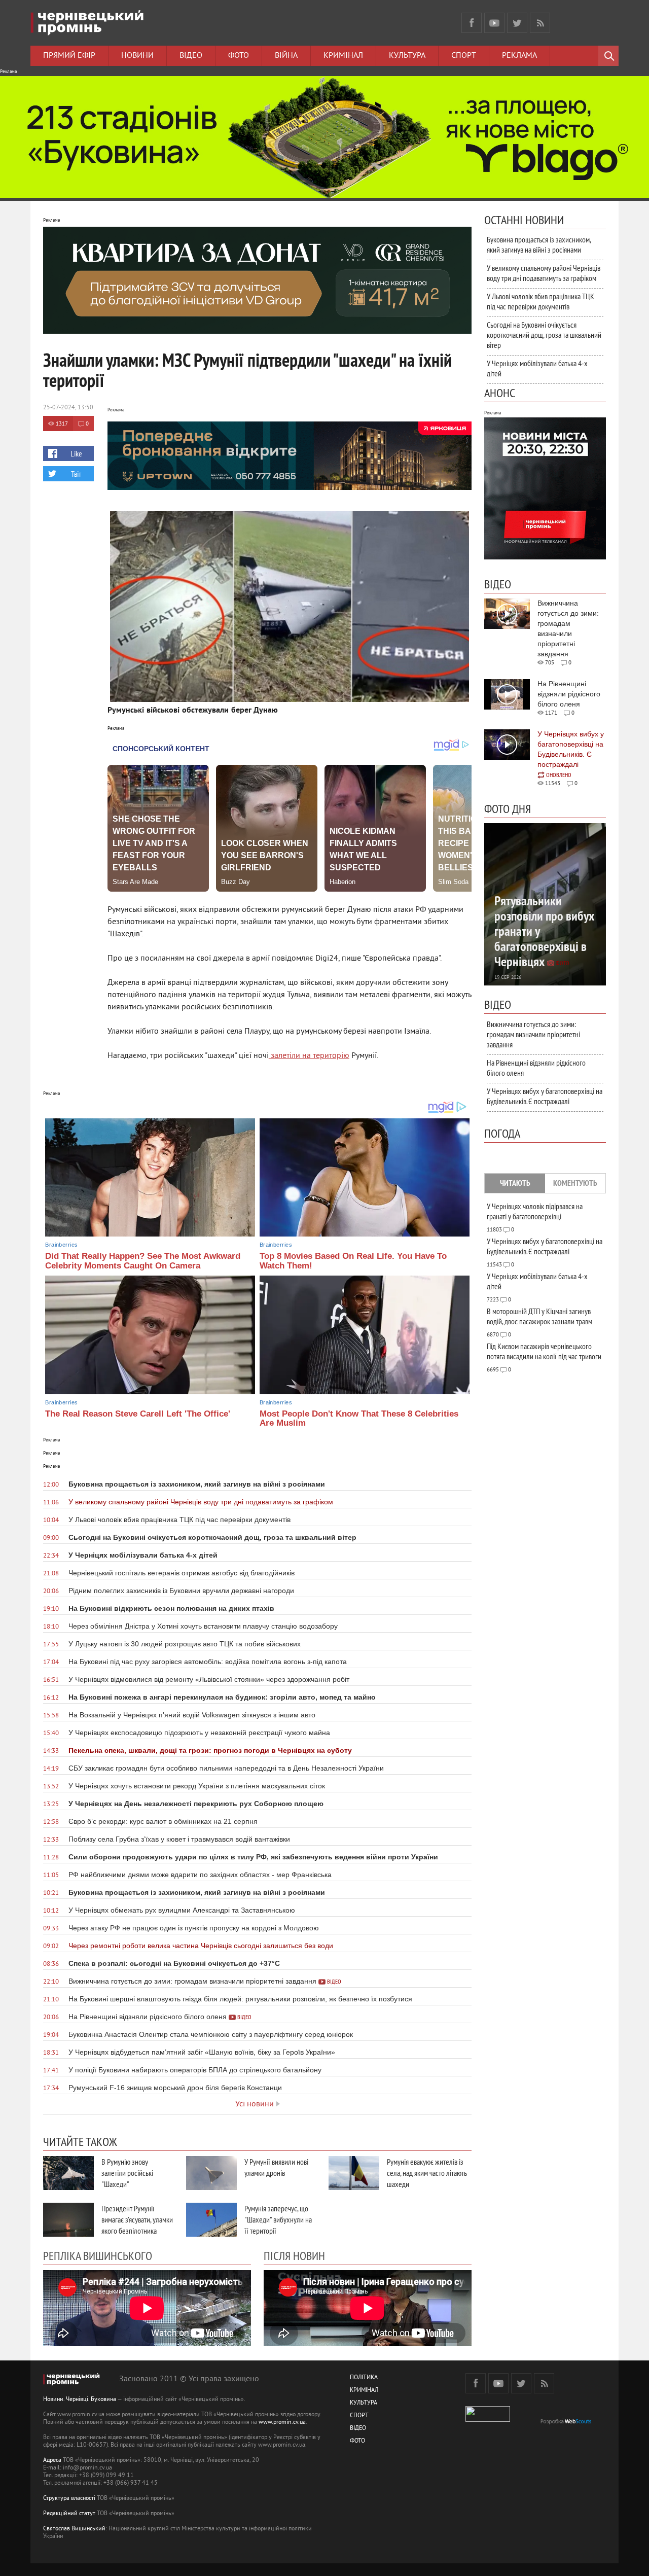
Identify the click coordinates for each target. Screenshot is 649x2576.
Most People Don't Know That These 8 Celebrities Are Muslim (359, 1419)
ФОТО (357, 2441)
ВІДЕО (358, 2429)
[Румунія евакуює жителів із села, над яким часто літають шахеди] (354, 2173)
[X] (517, 23)
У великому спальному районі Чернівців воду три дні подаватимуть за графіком (544, 273)
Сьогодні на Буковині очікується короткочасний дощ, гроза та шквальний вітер (544, 335)
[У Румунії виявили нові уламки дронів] (211, 2173)
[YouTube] (494, 23)
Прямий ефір (69, 56)
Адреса (52, 2461)
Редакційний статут (69, 2514)
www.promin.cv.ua (282, 2423)
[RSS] (540, 23)
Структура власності (69, 2499)
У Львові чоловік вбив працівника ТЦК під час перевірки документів (540, 301)
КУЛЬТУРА (364, 2403)
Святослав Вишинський (74, 2529)
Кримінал (343, 56)
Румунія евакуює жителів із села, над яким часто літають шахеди (427, 2173)
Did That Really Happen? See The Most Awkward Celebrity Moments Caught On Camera (143, 1261)
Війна (286, 56)
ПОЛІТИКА (364, 2378)
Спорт (464, 56)
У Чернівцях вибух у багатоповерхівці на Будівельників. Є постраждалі (545, 1096)
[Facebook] (472, 23)
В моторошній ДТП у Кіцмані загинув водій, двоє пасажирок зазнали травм (539, 1316)
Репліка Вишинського (98, 2255)
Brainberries (61, 1245)
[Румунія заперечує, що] (211, 2220)
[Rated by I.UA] (488, 2420)
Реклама (519, 56)
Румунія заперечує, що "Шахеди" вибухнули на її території (278, 2219)
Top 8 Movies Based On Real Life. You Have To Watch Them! (353, 1261)
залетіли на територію (309, 1056)
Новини (137, 56)
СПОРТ (359, 2416)
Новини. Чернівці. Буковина (80, 2400)
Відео (191, 56)
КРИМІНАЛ (364, 2391)
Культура (407, 56)
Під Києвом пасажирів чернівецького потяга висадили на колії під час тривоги (544, 1351)
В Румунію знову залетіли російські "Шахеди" (127, 2173)
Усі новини (255, 2104)
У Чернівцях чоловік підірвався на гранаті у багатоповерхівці (535, 1211)
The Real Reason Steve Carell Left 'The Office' (138, 1414)
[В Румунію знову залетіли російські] (68, 2173)
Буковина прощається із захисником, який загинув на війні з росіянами (539, 244)
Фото (239, 56)
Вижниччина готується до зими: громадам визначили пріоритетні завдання (533, 1034)
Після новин (294, 2255)
